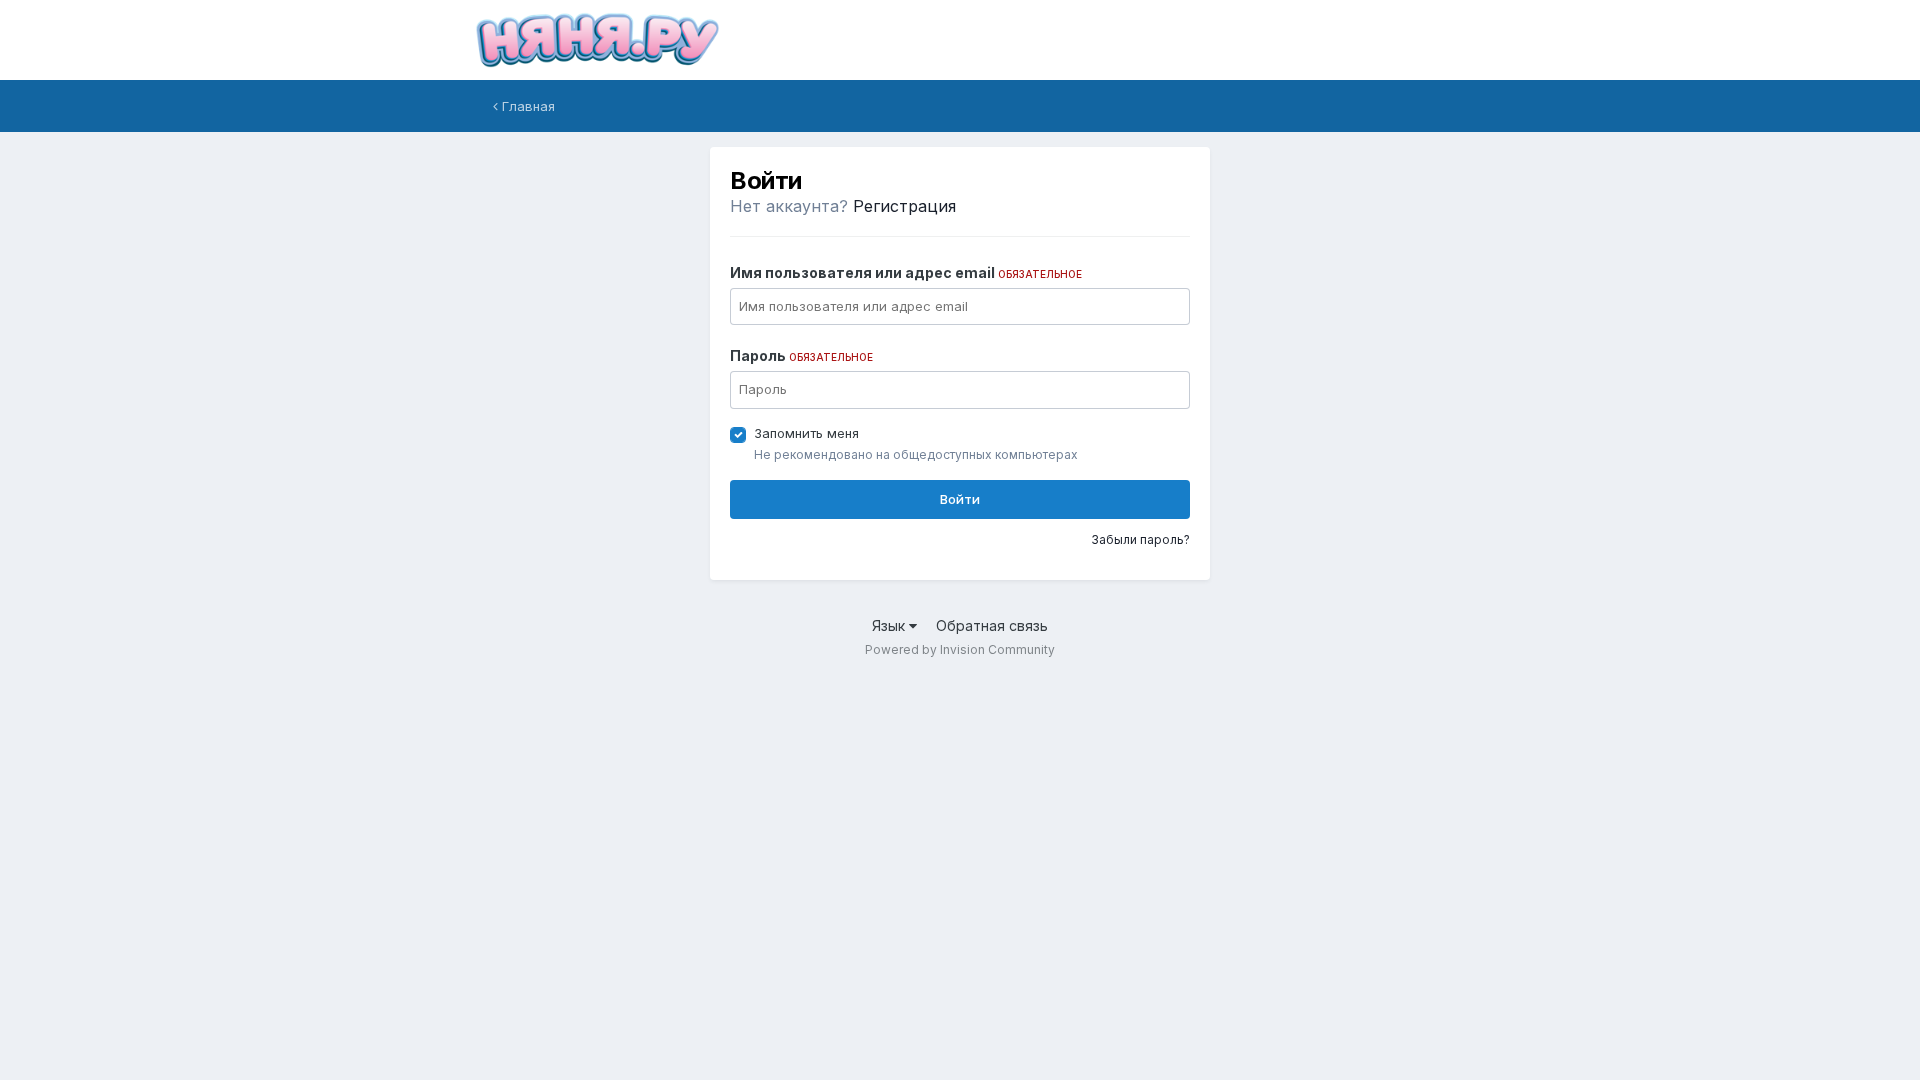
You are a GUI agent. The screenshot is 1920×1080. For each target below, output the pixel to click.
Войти (960, 499)
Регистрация (904, 206)
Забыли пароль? (1140, 539)
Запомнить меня (806, 433)
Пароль (801, 355)
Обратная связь (992, 625)
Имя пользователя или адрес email (906, 272)
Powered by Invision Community (960, 649)
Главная (526, 106)
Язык (890, 625)
